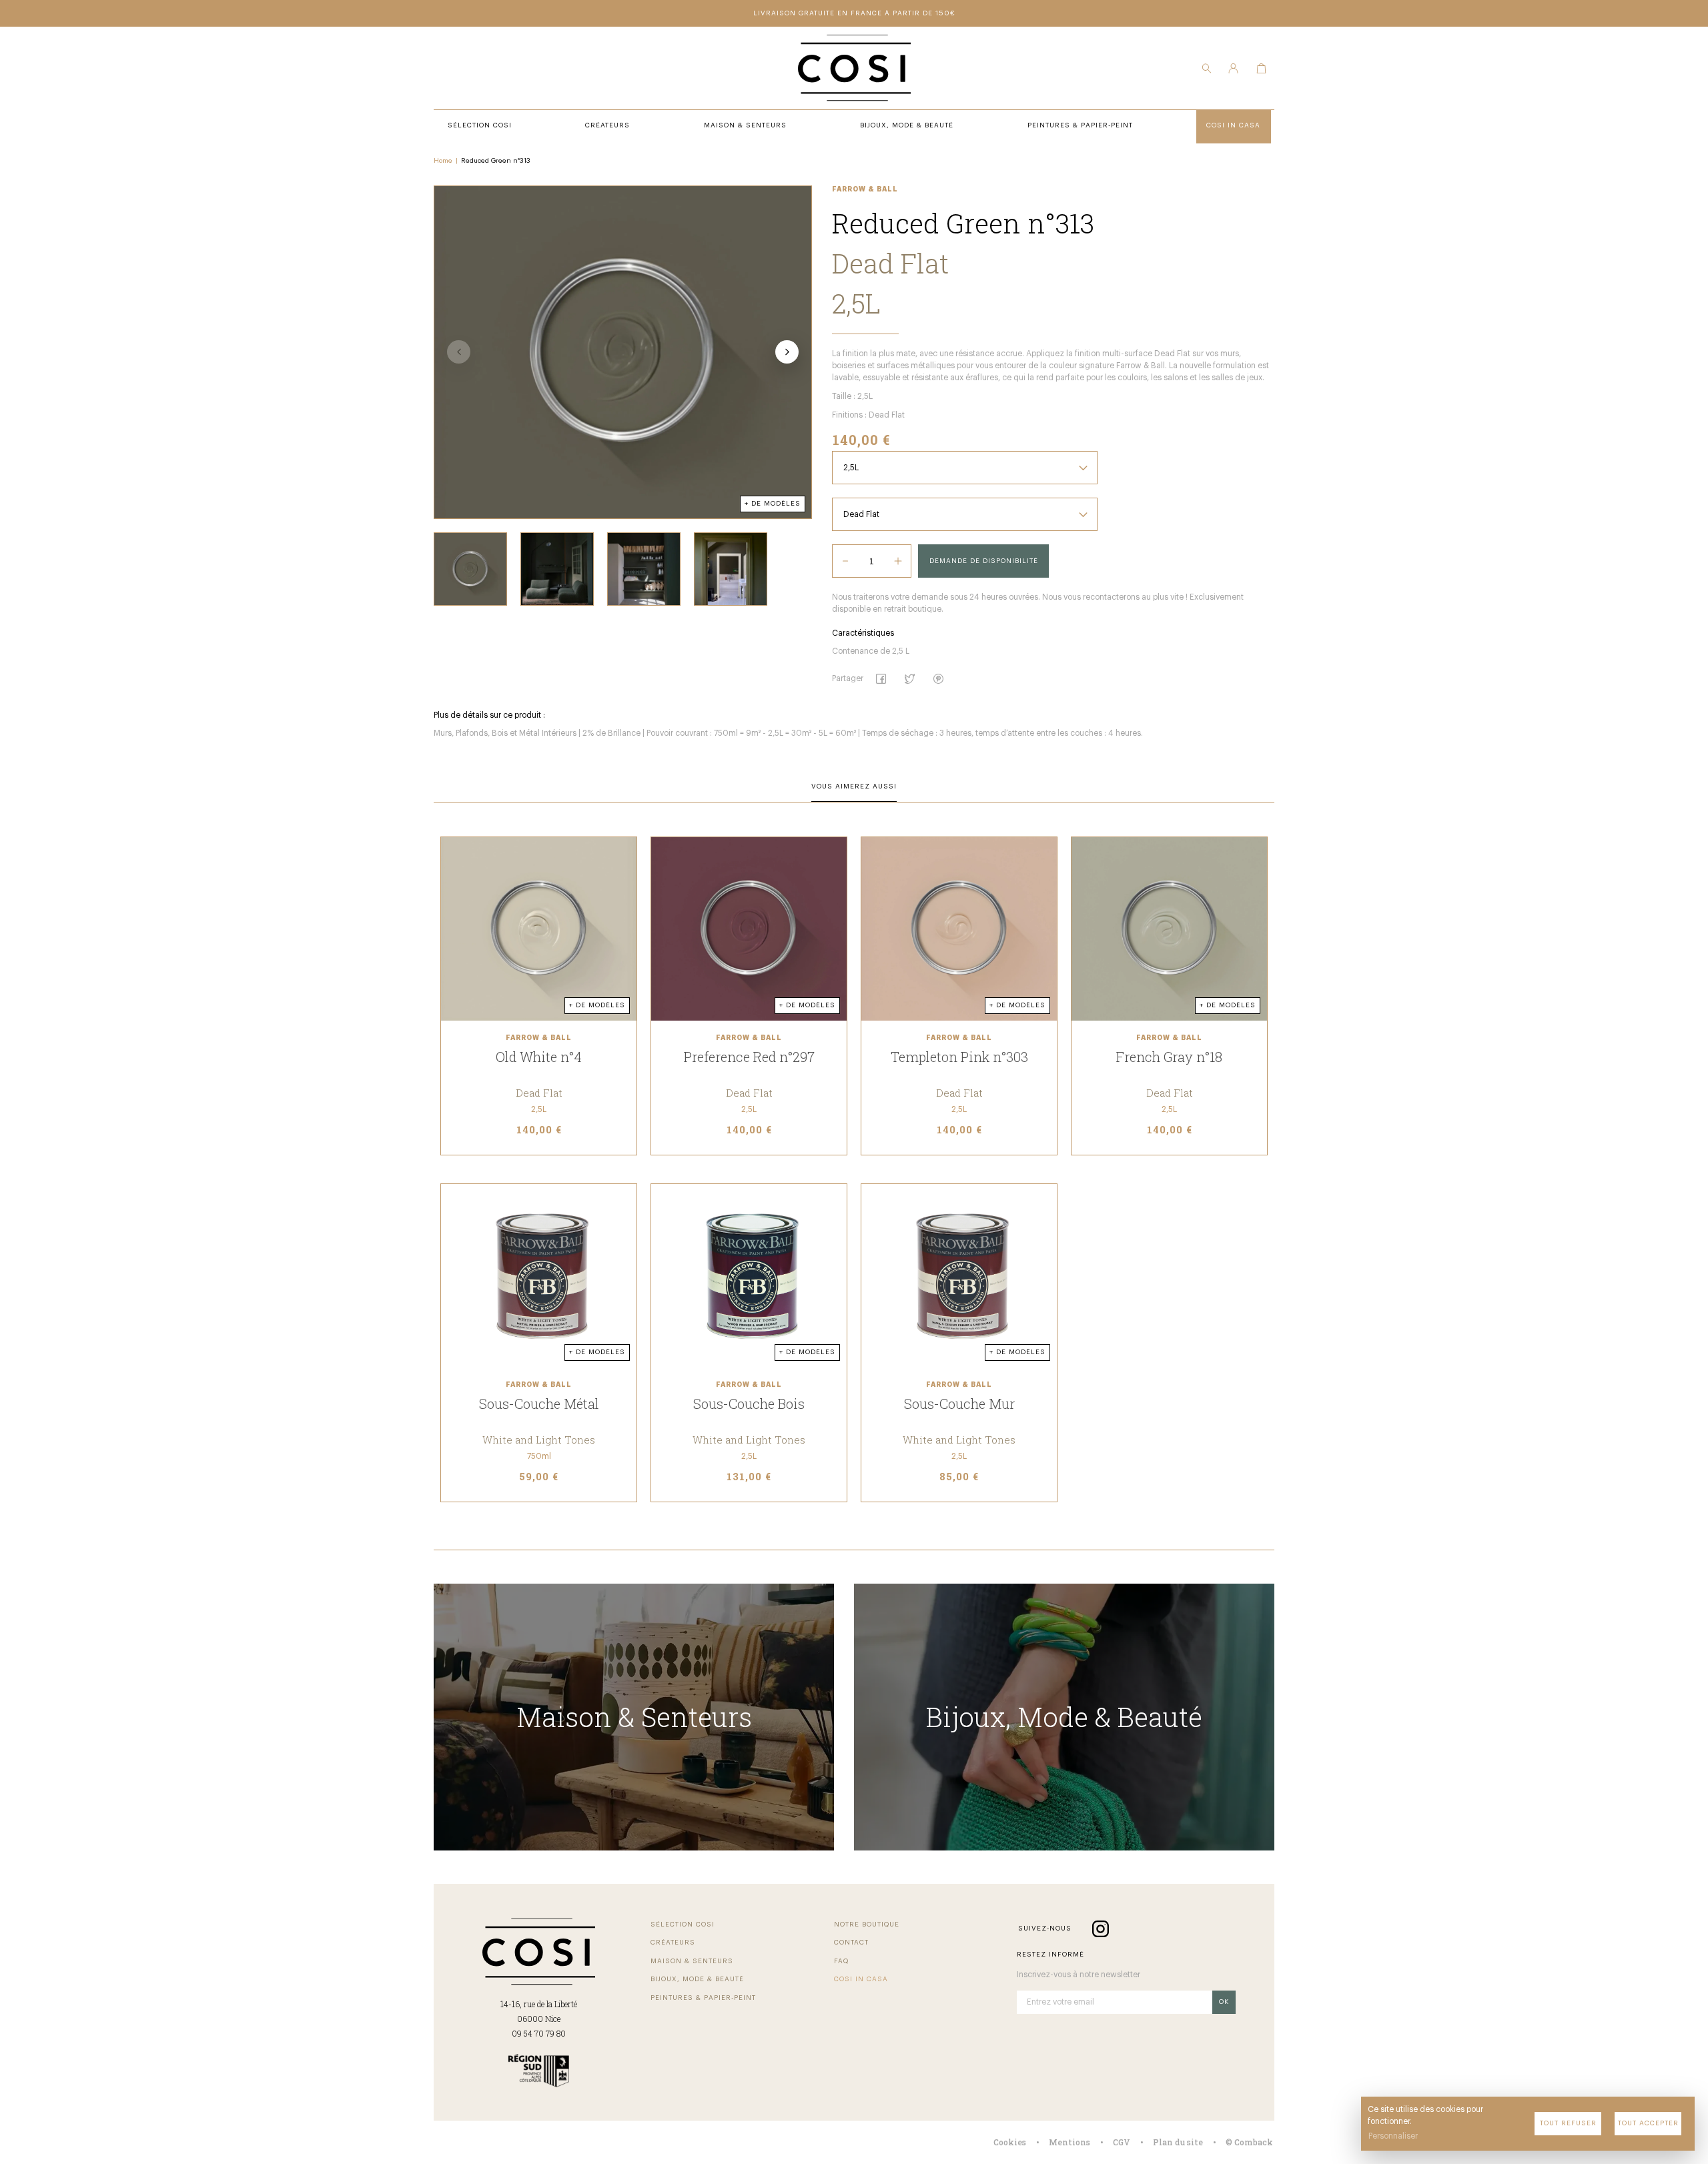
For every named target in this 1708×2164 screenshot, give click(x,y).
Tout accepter (1648, 2123)
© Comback (1249, 2142)
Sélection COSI (683, 1925)
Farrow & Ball (865, 189)
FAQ (841, 1961)
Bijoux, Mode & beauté (697, 1979)
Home (443, 161)
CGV (1122, 2142)
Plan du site (1178, 2142)
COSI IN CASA (861, 1979)
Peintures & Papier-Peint (703, 1998)
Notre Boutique (867, 1925)
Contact (851, 1943)
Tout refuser (1568, 2123)
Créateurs (673, 1943)
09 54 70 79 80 (539, 2033)
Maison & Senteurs (692, 1961)
